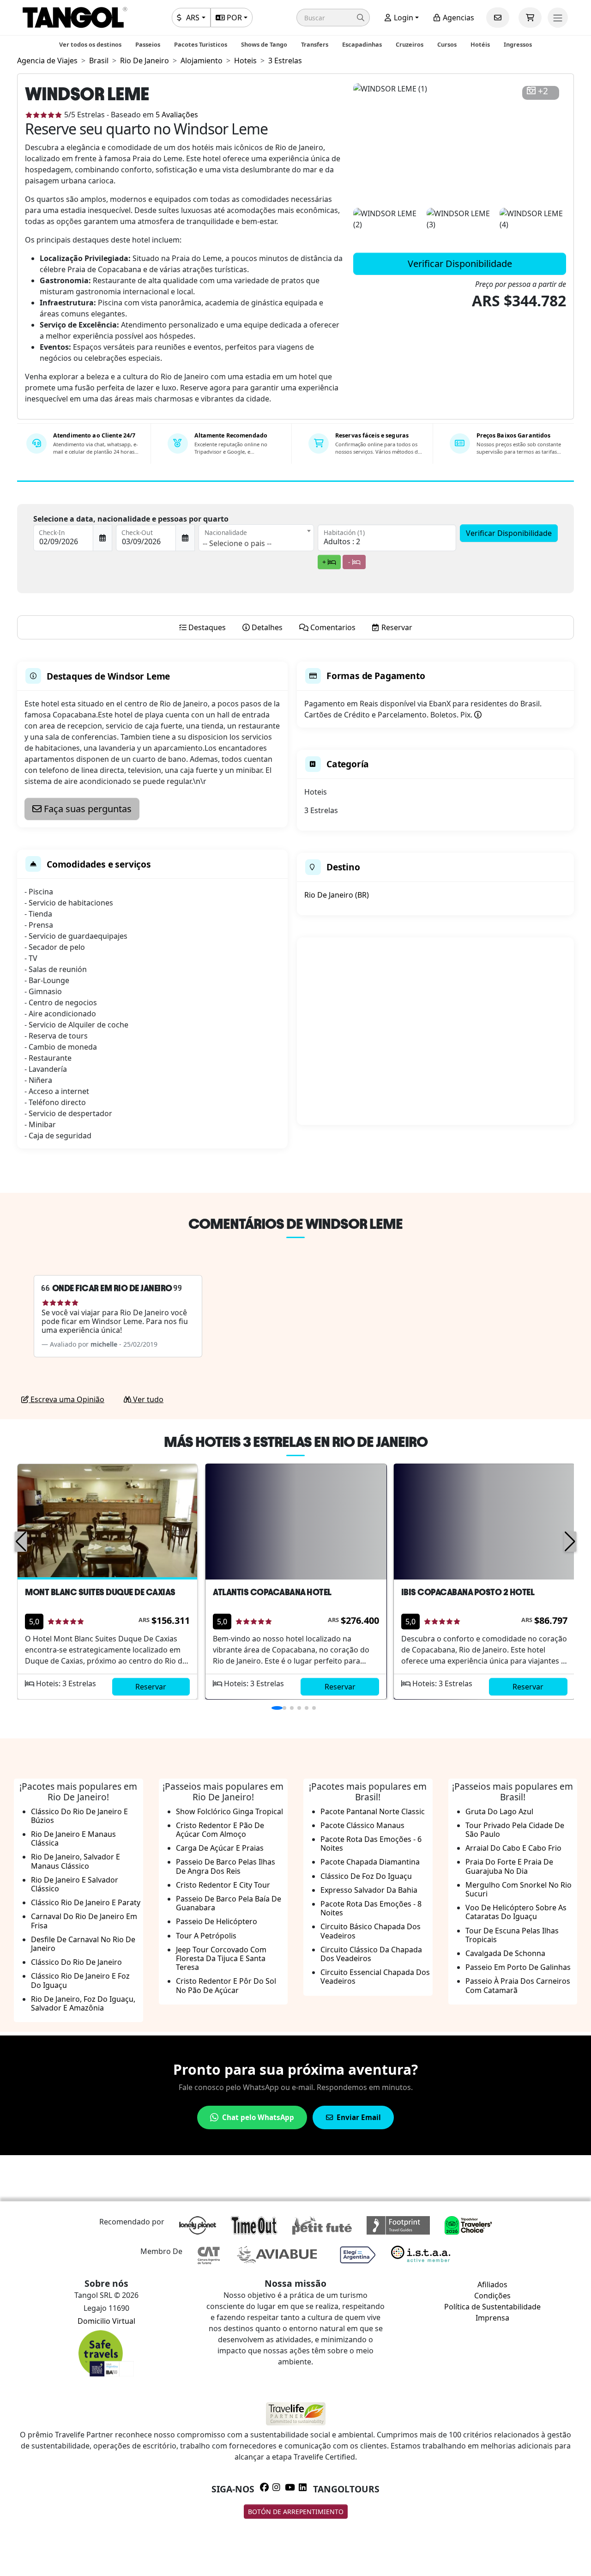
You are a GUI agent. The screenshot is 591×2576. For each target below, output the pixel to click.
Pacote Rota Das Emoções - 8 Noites (371, 1908)
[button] (333, 18)
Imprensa (492, 2318)
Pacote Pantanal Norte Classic (373, 1811)
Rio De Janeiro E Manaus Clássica (73, 1838)
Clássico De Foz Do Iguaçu (366, 1876)
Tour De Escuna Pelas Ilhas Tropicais (512, 1935)
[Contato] (498, 18)
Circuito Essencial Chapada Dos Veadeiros (375, 1977)
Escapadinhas (362, 44)
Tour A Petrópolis (206, 1936)
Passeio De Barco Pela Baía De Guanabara (229, 1903)
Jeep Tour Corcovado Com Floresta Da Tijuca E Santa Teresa (221, 1958)
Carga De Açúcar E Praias (220, 1848)
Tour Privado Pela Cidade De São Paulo (515, 1830)
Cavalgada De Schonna (505, 1953)
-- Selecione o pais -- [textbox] (237, 543)
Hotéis (480, 44)
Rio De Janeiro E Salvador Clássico (75, 1884)
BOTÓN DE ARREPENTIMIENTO (296, 2512)
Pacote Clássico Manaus (362, 1825)
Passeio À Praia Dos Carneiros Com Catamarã (518, 1985)
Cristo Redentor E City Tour (223, 1885)
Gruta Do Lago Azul (499, 1811)
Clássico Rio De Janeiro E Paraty (86, 1902)
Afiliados (492, 2284)
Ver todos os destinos (90, 44)
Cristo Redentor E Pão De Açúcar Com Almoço (220, 1830)
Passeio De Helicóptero (217, 1921)
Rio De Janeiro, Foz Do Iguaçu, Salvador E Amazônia (83, 2003)
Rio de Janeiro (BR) (337, 895)
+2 (543, 91)
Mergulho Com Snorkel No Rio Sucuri (519, 1889)
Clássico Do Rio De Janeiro (76, 1962)
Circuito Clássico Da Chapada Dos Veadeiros (371, 1954)
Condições (492, 2296)
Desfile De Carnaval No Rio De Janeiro (83, 1944)
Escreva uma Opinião (66, 1399)
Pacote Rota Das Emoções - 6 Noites (371, 1844)
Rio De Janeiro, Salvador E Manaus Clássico (75, 1861)
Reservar (151, 1687)
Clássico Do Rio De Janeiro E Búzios (79, 1816)
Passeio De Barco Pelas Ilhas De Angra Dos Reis (226, 1866)
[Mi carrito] (530, 18)
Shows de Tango (264, 44)
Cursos (447, 44)
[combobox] (256, 538)
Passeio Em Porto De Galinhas (518, 1967)
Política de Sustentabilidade (492, 2307)
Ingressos (518, 44)
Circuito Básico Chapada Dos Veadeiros (371, 1931)
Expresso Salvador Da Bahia (369, 1890)
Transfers (315, 44)
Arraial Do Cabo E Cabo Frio (513, 1848)
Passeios (148, 44)
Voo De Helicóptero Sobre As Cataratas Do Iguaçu (516, 1912)
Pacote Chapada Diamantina (370, 1862)
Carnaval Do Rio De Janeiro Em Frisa (84, 1921)
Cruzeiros (410, 44)
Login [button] (403, 18)
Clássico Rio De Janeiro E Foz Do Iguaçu (80, 1980)
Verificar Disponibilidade (460, 264)
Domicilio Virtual (106, 2321)
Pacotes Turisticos (201, 44)
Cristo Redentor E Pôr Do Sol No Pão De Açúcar (226, 1985)
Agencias (458, 18)
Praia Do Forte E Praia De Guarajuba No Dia (509, 1866)
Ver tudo (147, 1399)
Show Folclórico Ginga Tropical (229, 1811)
